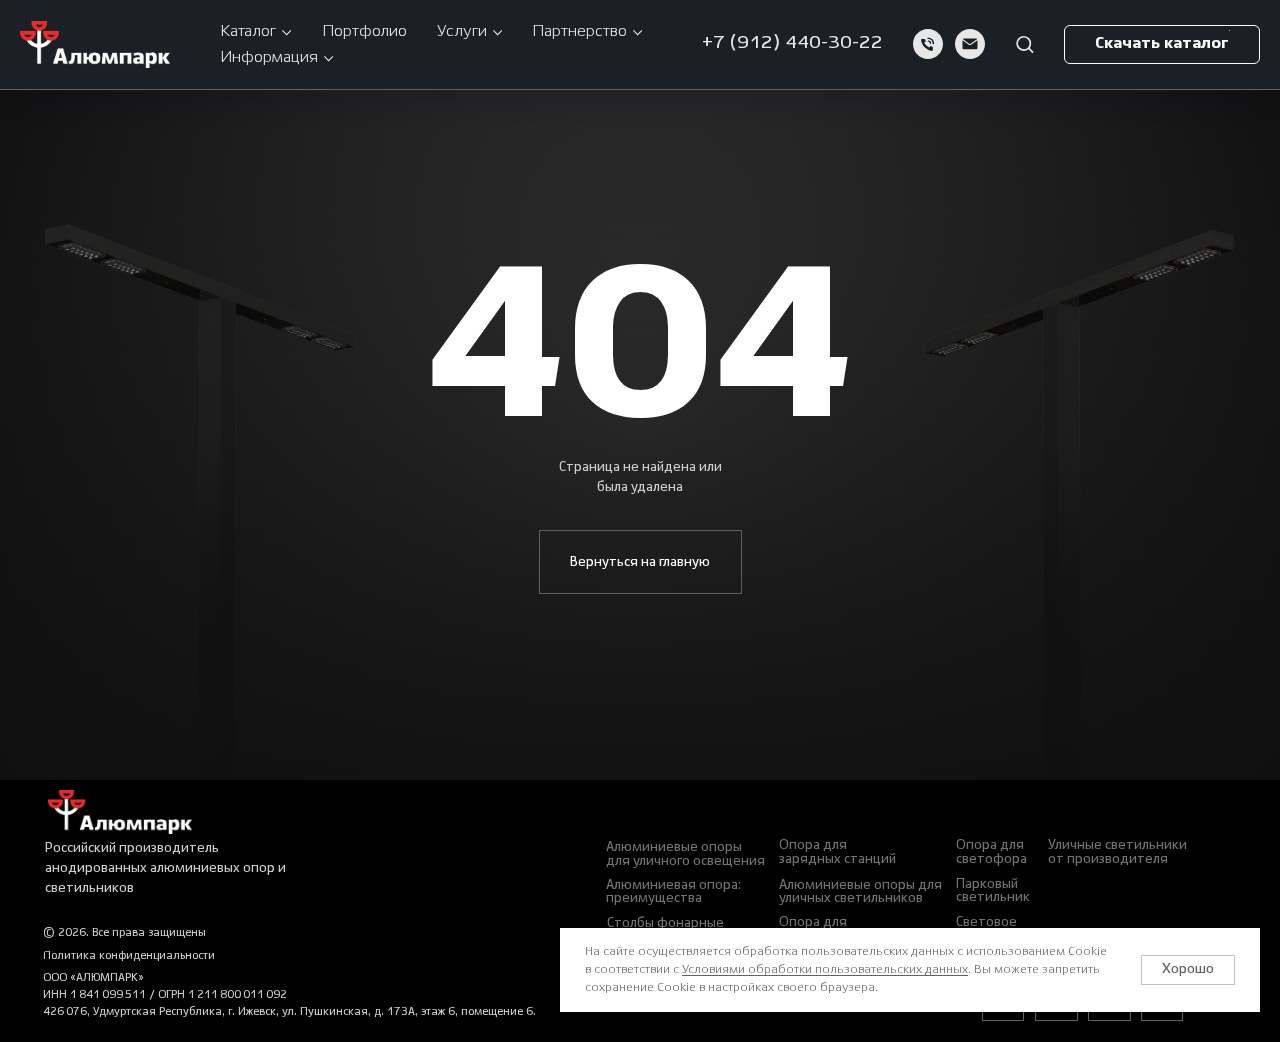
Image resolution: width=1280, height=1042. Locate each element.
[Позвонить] (928, 44)
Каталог (248, 31)
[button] (1024, 43)
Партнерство (579, 31)
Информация (269, 57)
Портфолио (364, 31)
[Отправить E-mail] (970, 44)
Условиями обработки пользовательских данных (825, 969)
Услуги (462, 31)
